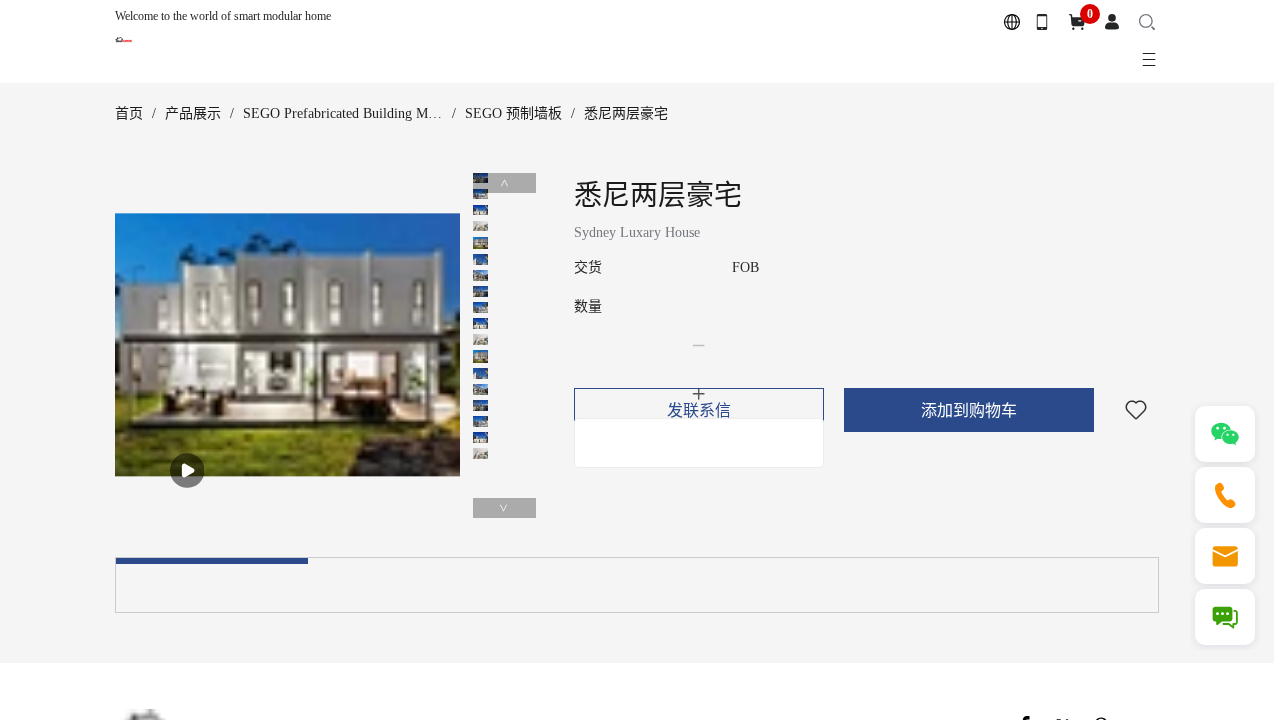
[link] (129, 114)
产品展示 (193, 113)
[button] (699, 346)
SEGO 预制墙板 (513, 113)
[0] (1077, 22)
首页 (129, 113)
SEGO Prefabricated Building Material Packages (380, 113)
